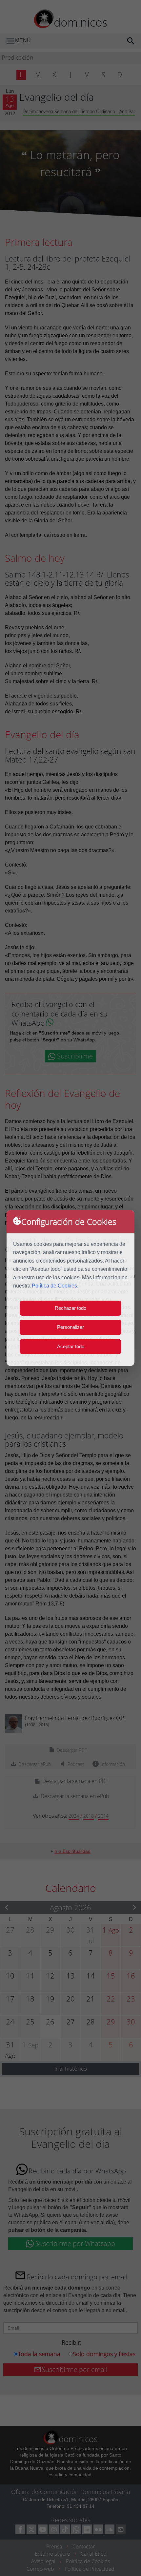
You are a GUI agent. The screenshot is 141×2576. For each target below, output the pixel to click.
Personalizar (70, 1327)
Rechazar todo (70, 1308)
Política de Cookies (54, 1286)
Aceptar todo (71, 1346)
